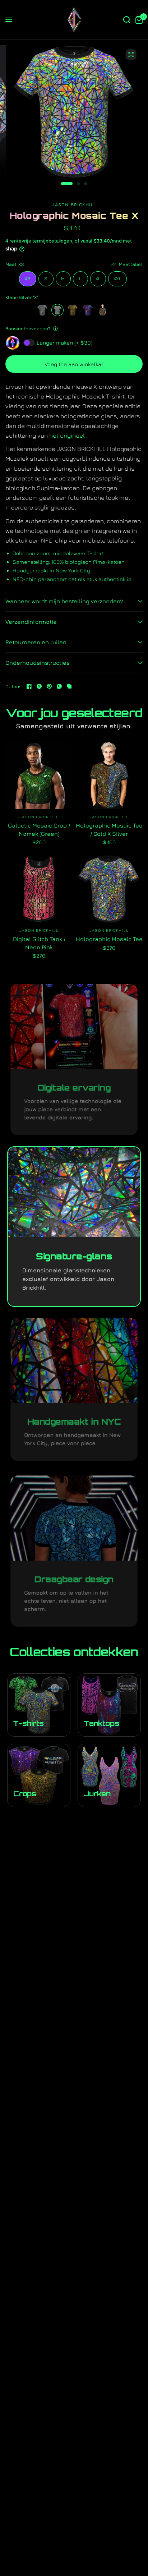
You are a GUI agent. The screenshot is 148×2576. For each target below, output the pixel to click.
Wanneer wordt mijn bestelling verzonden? (64, 601)
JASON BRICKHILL (39, 817)
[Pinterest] (49, 686)
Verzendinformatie (31, 622)
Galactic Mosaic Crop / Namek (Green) (39, 829)
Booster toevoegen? (28, 328)
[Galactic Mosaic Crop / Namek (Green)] (39, 776)
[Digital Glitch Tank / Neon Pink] (39, 889)
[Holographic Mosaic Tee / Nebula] (88, 310)
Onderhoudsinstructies (38, 663)
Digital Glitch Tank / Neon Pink (39, 943)
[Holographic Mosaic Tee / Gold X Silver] (103, 310)
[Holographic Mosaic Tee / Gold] (73, 310)
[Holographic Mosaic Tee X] (57, 310)
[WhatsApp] (59, 686)
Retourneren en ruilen (36, 642)
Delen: (13, 686)
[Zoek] (127, 20)
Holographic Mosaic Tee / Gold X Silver (109, 829)
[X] (39, 686)
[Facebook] (29, 686)
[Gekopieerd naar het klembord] (69, 686)
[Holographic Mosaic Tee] (42, 310)
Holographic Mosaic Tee (109, 939)
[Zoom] (131, 55)
